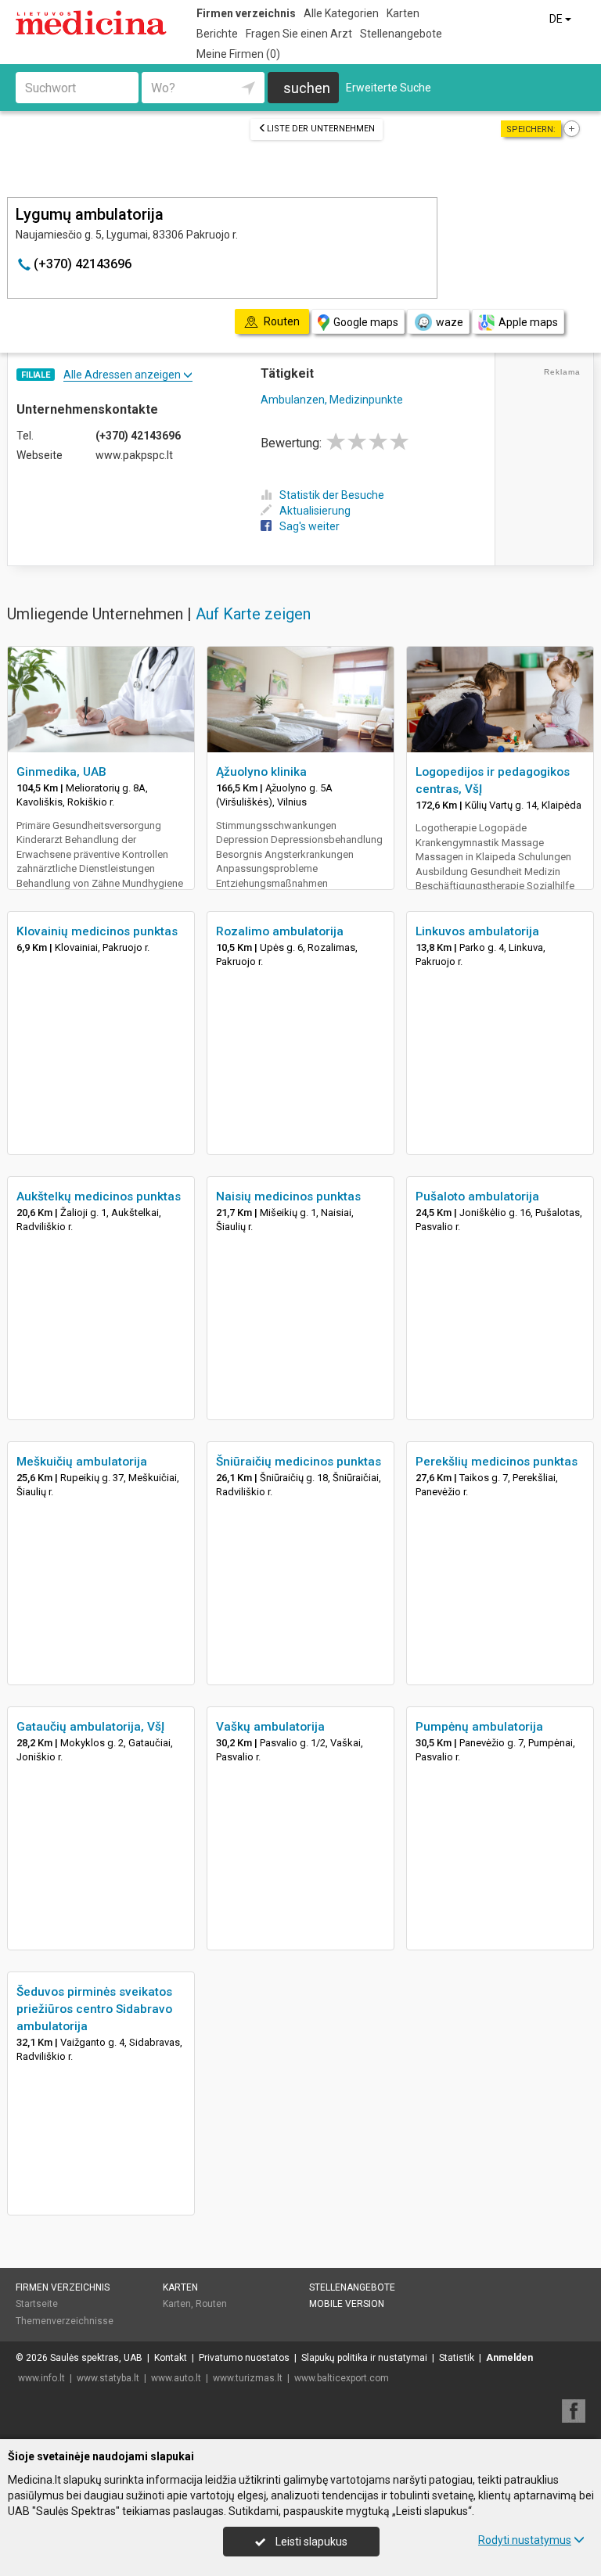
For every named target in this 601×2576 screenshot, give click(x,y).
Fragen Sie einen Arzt (299, 34)
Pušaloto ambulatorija (477, 1197)
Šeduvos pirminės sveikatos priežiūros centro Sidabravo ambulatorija (94, 2009)
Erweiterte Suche (389, 88)
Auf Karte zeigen (253, 614)
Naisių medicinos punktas (288, 1197)
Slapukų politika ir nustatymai (364, 2358)
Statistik (457, 2358)
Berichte (217, 34)
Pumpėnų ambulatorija (479, 1727)
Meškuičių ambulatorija (82, 1462)
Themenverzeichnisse (65, 2321)
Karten (403, 13)
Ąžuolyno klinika (261, 772)
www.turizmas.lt (248, 2378)
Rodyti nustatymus (525, 2540)
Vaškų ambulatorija (270, 1727)
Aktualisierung (315, 511)
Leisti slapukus (310, 2542)
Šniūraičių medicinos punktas (299, 1462)
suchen (307, 88)
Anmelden (509, 2358)
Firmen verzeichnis (246, 13)
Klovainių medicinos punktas (97, 931)
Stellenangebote (401, 34)
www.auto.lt (176, 2378)
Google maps (366, 322)
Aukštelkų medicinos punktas (99, 1197)
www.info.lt (41, 2378)
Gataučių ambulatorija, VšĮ (90, 1727)
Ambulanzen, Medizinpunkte (332, 400)
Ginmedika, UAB (61, 772)
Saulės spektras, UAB (96, 2358)
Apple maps (528, 322)
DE (557, 19)
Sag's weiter (309, 526)
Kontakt (171, 2358)
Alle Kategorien (341, 13)
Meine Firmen (238, 54)
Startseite (37, 2304)
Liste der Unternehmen (321, 129)
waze (450, 322)
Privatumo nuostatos (244, 2358)
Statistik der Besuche (332, 495)
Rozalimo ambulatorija (280, 931)
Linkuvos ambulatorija (477, 931)
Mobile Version (347, 2304)
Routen (211, 2304)
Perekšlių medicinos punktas (497, 1462)
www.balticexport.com (342, 2378)
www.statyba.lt (108, 2378)
